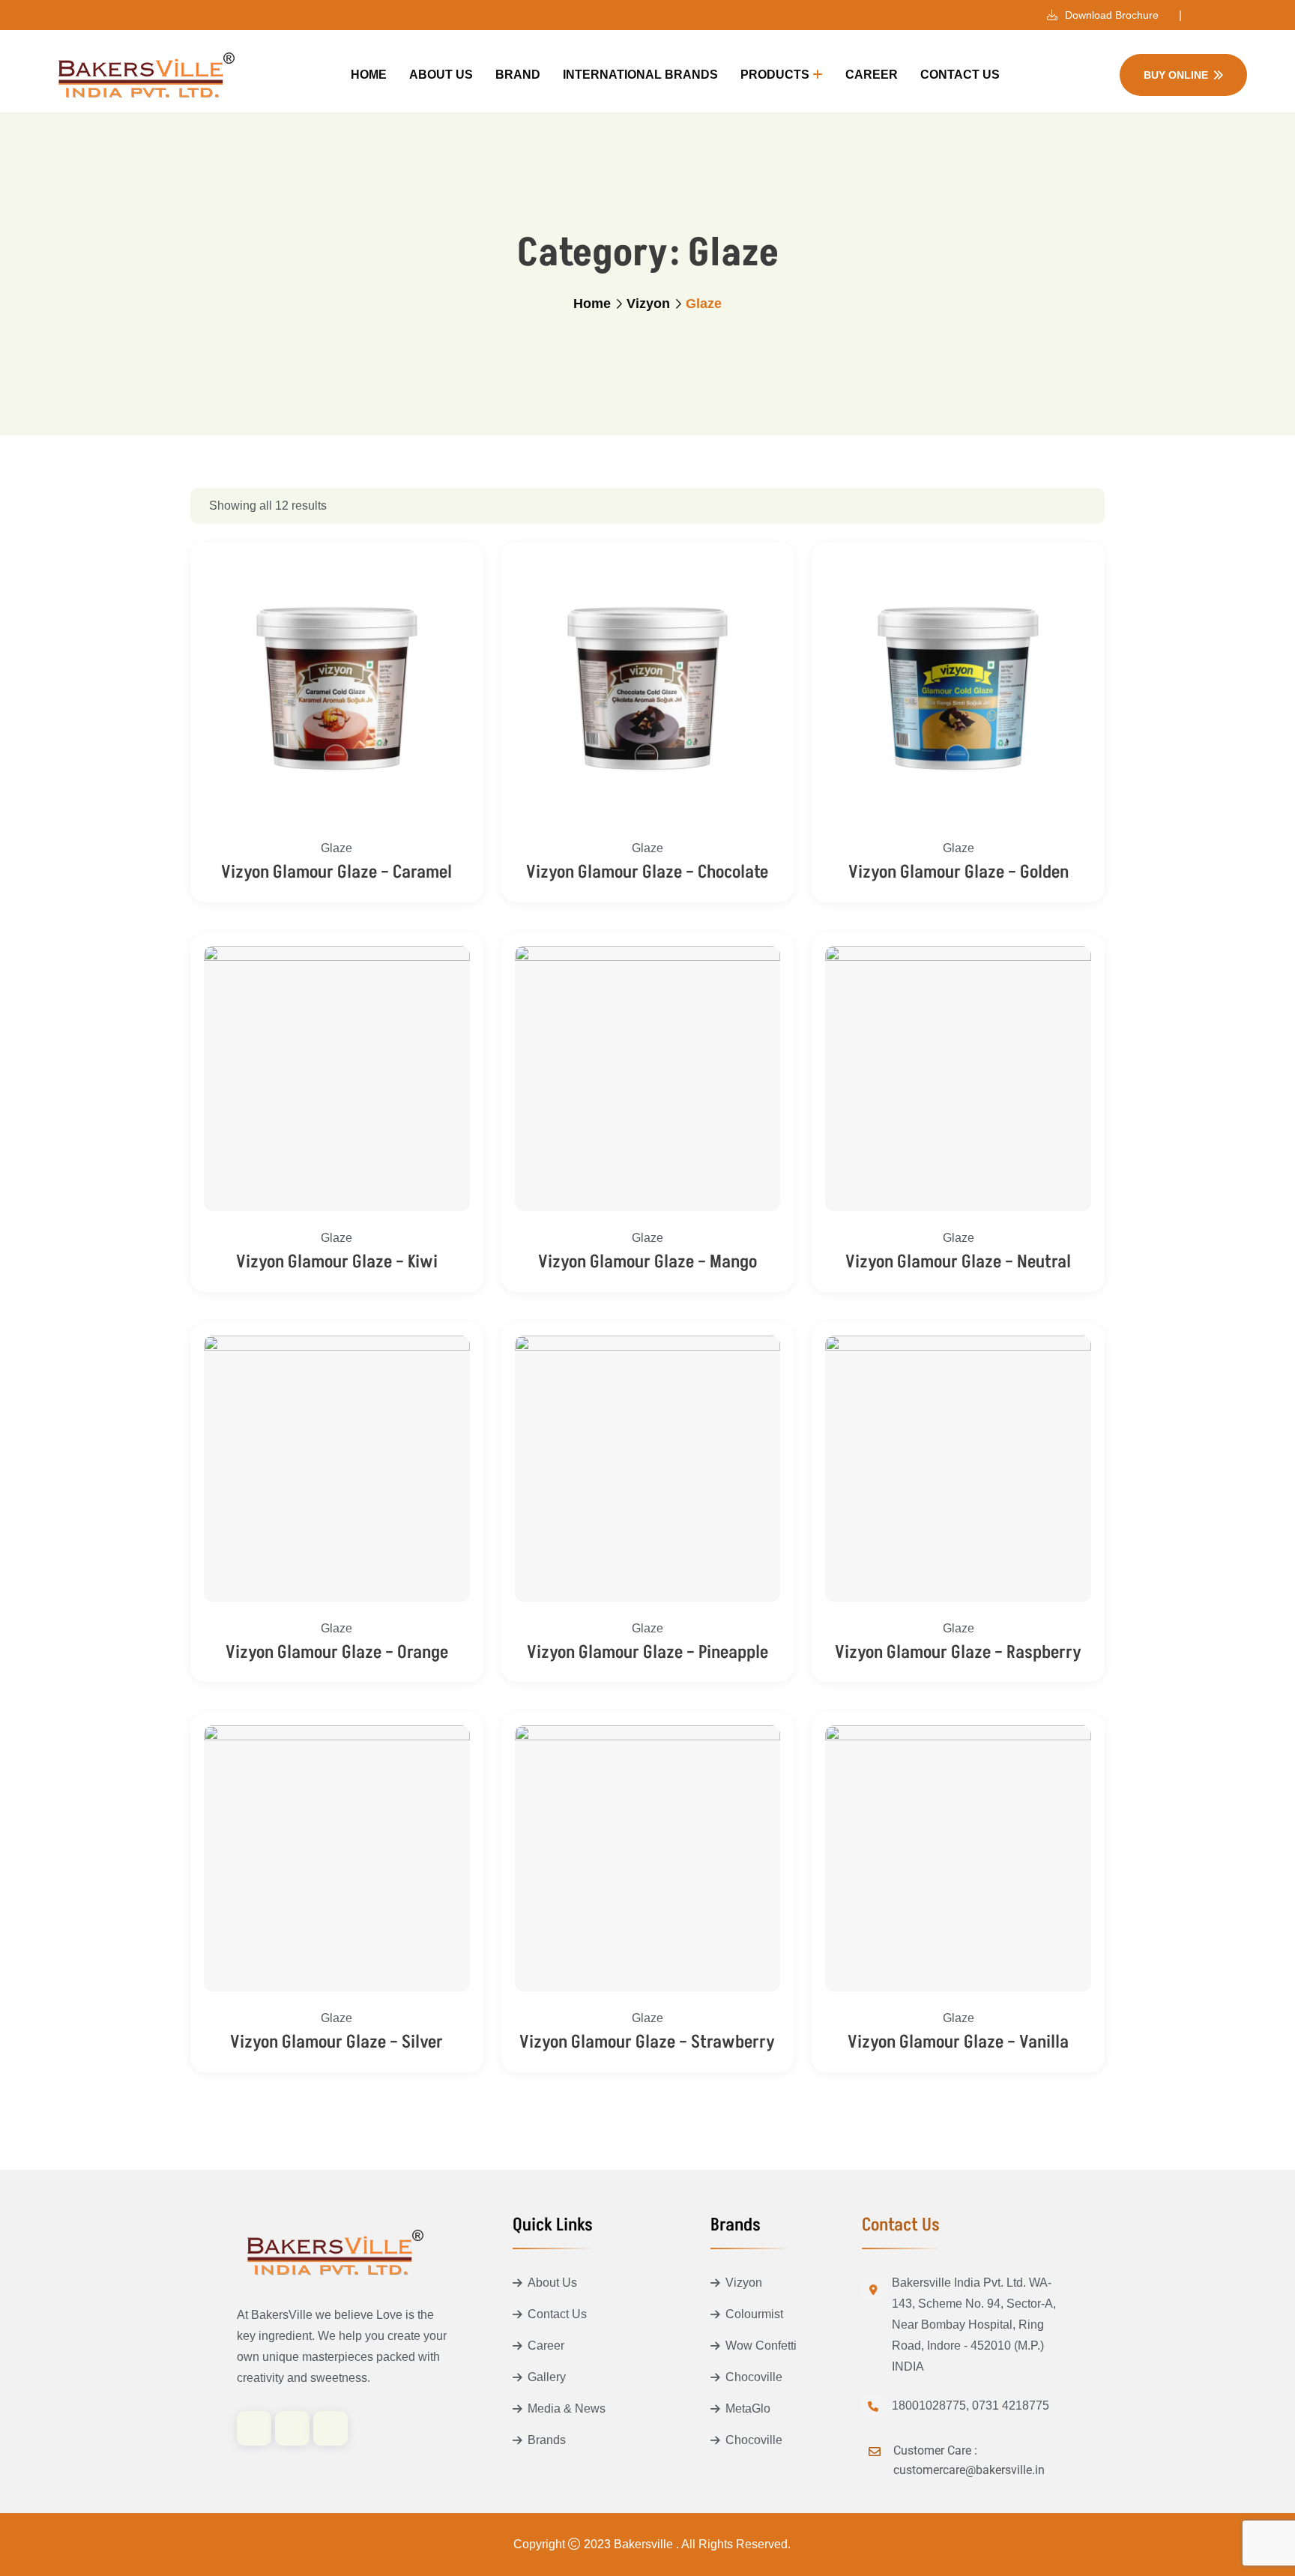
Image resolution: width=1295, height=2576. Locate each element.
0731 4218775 (1011, 2405)
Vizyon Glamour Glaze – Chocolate (647, 872)
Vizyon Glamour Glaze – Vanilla (958, 2042)
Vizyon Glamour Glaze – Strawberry (647, 2042)
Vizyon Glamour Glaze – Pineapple (647, 1652)
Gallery (547, 2377)
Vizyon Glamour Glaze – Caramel (336, 872)
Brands (547, 2440)
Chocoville (754, 2377)
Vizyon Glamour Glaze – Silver (336, 2042)
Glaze (336, 848)
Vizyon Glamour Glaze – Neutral (958, 1262)
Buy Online (1176, 75)
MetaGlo (748, 2408)
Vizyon (648, 304)
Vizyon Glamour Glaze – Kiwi (337, 1262)
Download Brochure (1110, 15)
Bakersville (645, 2544)
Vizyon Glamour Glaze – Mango (647, 1262)
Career (872, 75)
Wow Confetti (761, 2346)
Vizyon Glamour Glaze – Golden (959, 872)
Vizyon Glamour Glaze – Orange (337, 1652)
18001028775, (930, 2405)
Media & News (567, 2408)
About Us (441, 75)
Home (369, 75)
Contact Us (960, 75)
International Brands (640, 75)
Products (775, 75)
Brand (518, 75)
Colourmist (754, 2314)
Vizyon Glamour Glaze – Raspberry (958, 1652)
